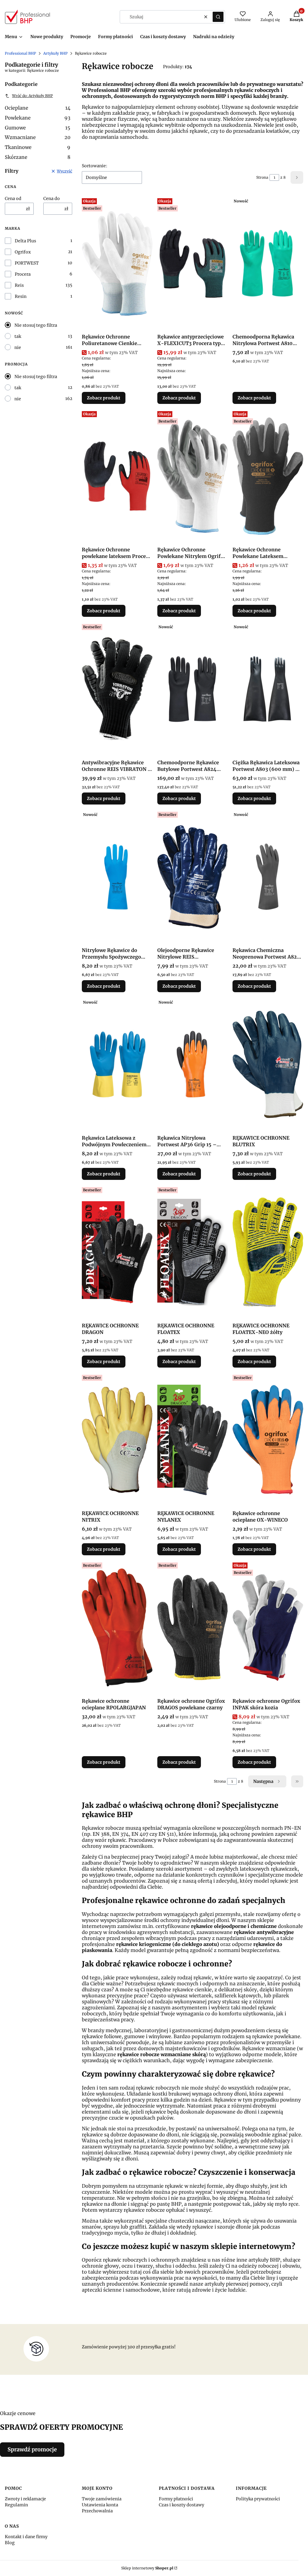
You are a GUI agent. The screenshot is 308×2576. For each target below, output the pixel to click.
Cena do (52, 199)
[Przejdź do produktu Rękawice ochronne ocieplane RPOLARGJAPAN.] (117, 1628)
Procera (23, 274)
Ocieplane (38, 108)
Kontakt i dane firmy (26, 2537)
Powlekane (38, 118)
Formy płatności (176, 2499)
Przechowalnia (97, 2511)
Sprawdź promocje (32, 2449)
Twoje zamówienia (102, 2499)
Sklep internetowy (147, 2568)
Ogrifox (23, 252)
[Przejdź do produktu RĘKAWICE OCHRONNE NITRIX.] (117, 1440)
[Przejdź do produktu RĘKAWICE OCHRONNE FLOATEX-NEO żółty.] (268, 1252)
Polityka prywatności (258, 2499)
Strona (262, 177)
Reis (19, 285)
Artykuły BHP (55, 53)
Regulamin (16, 2505)
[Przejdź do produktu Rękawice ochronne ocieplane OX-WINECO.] (268, 1440)
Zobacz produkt (104, 398)
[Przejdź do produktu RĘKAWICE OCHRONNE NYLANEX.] (193, 1440)
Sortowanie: (95, 166)
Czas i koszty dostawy (182, 2505)
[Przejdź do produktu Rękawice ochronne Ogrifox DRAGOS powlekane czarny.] (193, 1628)
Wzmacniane (38, 137)
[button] (218, 17)
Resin (21, 296)
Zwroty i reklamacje (25, 2499)
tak (18, 336)
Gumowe (38, 128)
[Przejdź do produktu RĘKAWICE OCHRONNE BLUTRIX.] (268, 1065)
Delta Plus (25, 241)
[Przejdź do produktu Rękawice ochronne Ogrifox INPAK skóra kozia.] (268, 1628)
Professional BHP (20, 53)
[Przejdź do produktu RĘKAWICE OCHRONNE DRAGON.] (117, 1252)
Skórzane (38, 157)
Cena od (13, 199)
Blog (10, 2543)
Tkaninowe (38, 147)
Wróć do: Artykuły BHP (32, 96)
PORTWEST (27, 263)
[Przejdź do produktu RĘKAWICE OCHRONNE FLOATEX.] (193, 1252)
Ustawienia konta (100, 2505)
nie (18, 347)
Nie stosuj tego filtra (36, 325)
